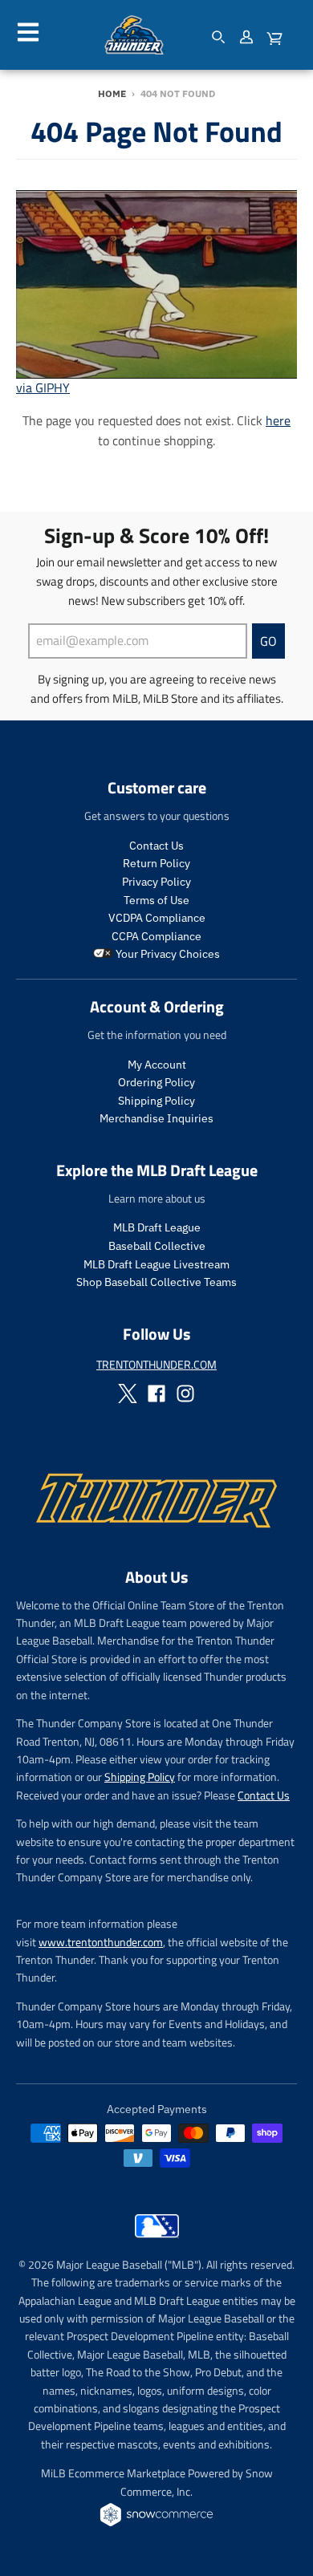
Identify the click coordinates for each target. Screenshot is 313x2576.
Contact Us (156, 846)
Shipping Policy (156, 1101)
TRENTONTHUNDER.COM (156, 1364)
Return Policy (156, 863)
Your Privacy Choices (167, 954)
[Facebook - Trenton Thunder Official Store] (156, 1393)
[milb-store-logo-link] (157, 2241)
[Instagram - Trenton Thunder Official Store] (185, 1393)
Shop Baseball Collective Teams (156, 1282)
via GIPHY (43, 387)
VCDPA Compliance (157, 918)
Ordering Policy (156, 1082)
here (278, 420)
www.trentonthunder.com (101, 1942)
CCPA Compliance (156, 936)
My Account (157, 1065)
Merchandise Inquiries (156, 1118)
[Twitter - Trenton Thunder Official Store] (128, 1393)
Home (112, 93)
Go (268, 641)
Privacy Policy (156, 882)
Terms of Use (156, 900)
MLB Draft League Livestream (156, 1264)
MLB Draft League (157, 1227)
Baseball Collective (157, 1246)
